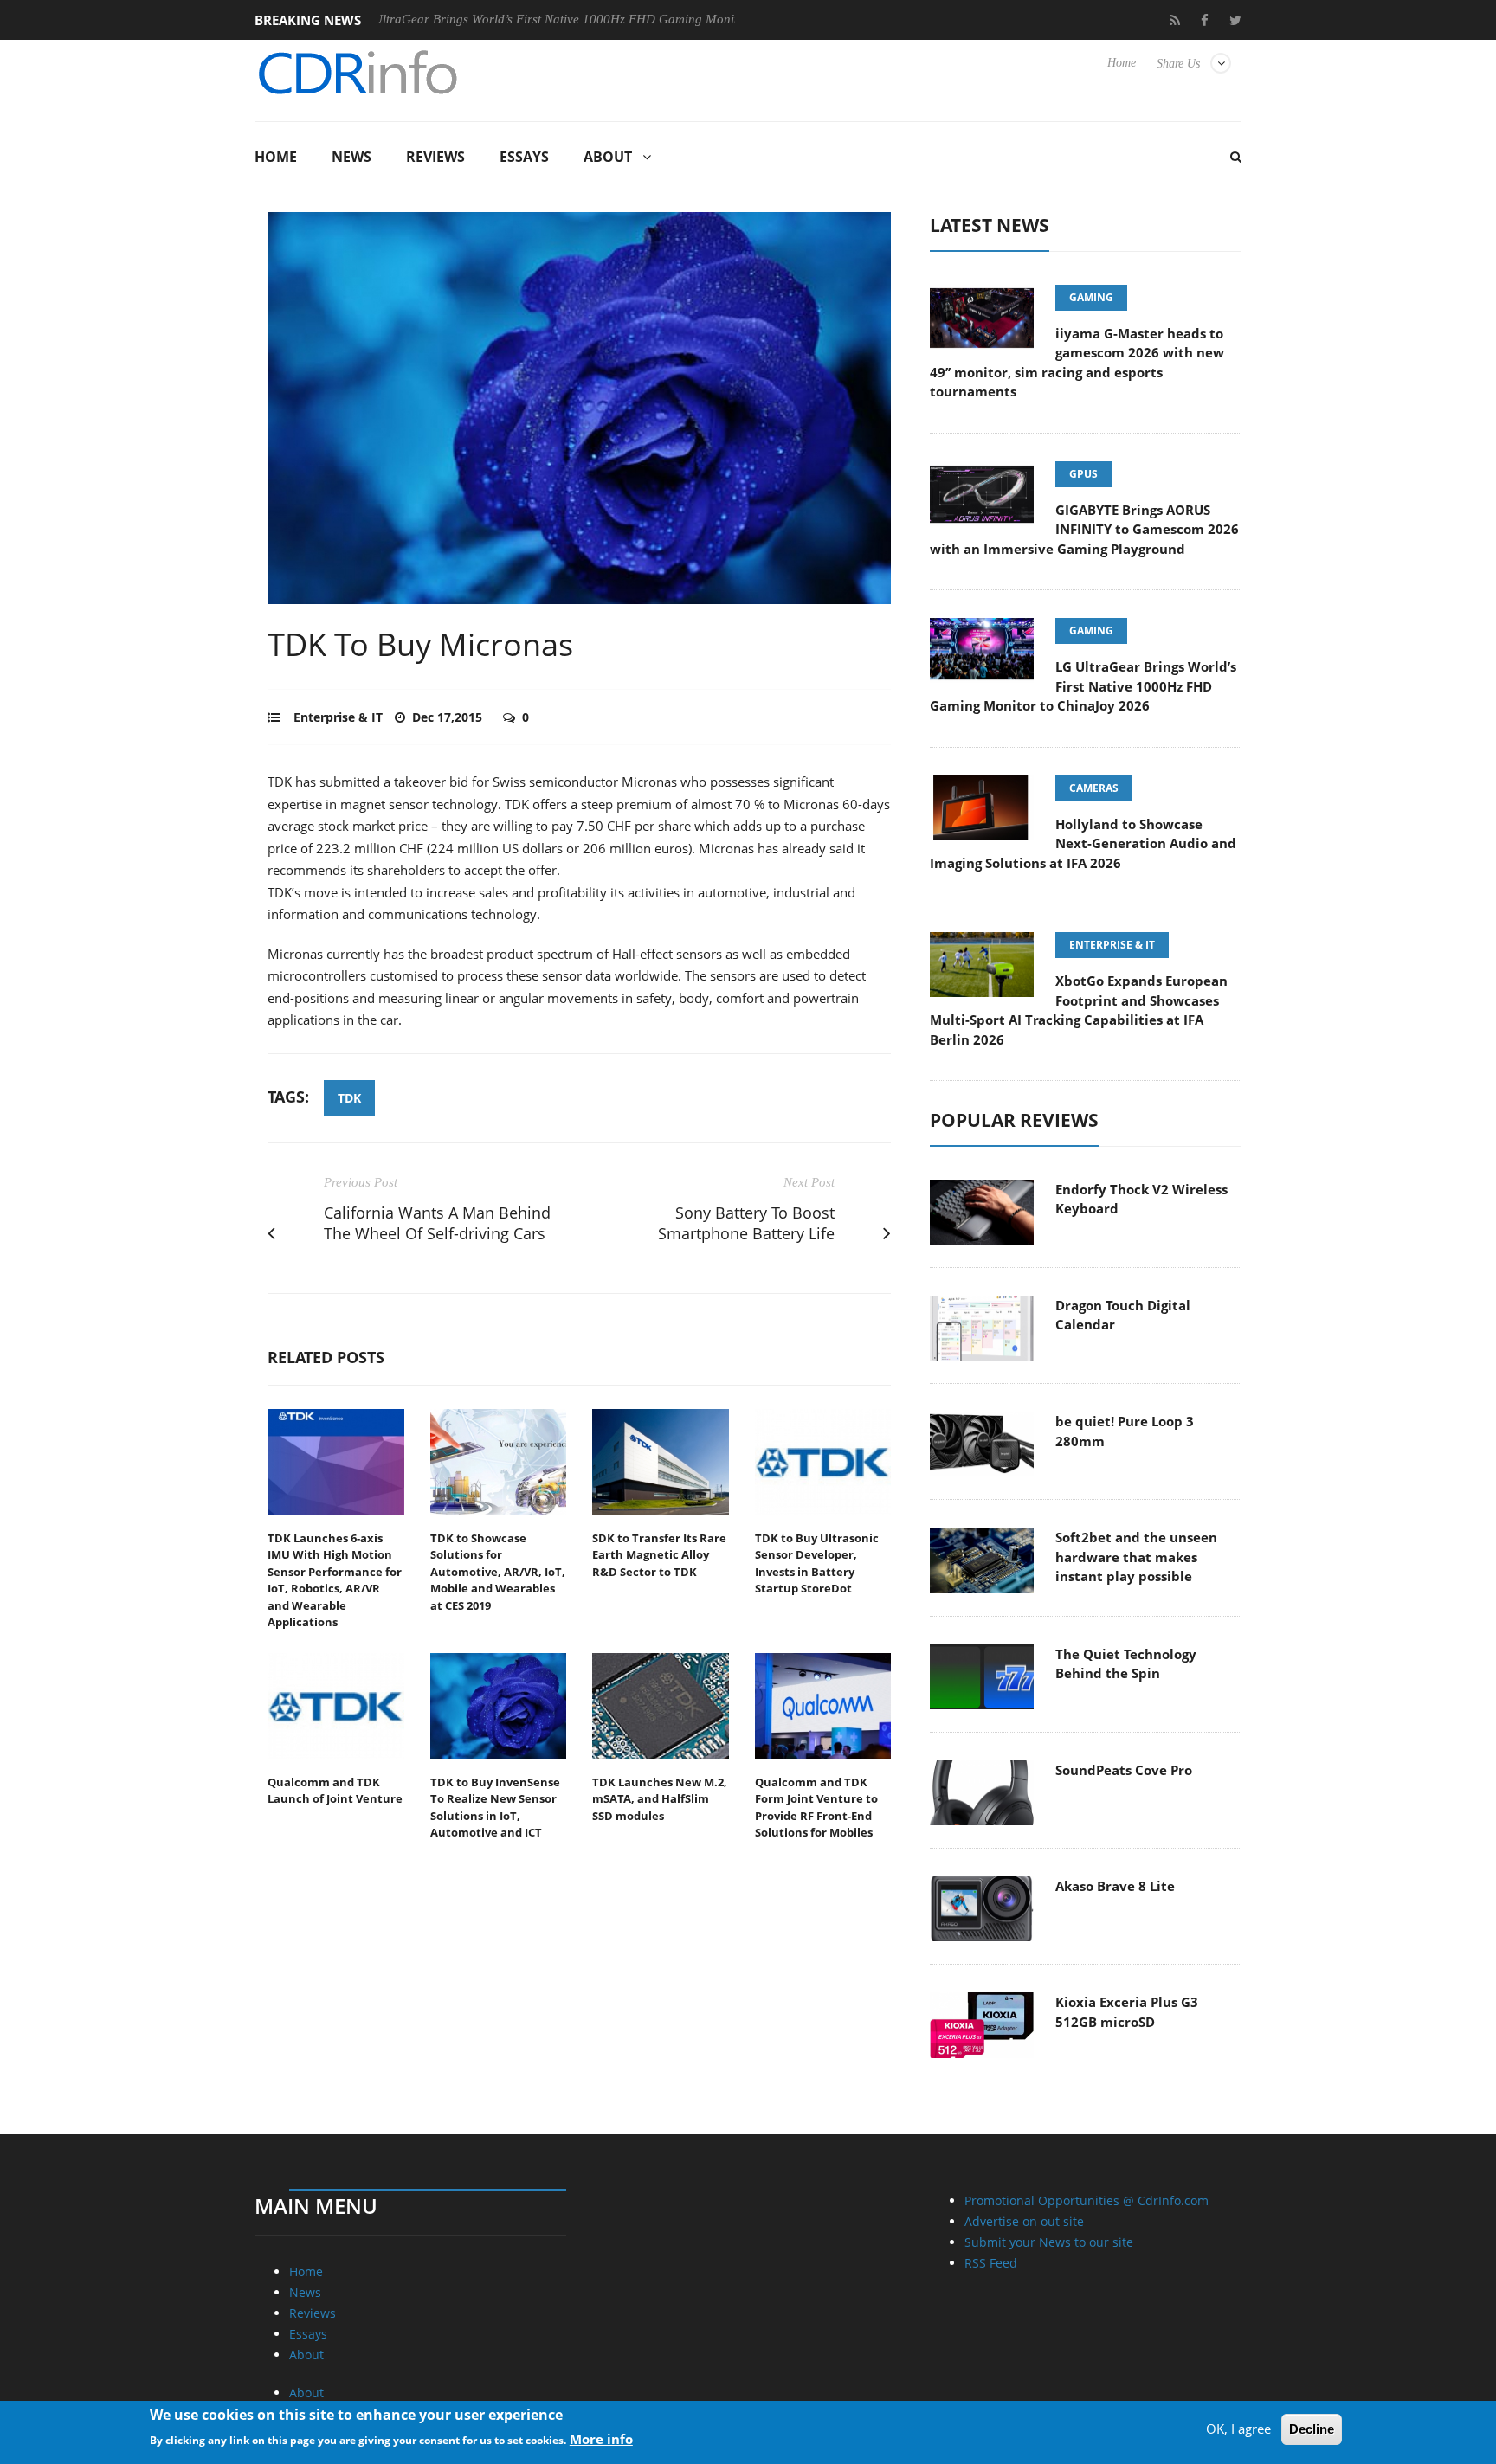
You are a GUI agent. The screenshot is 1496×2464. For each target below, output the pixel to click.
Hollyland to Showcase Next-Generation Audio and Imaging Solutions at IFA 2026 (1083, 843)
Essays (524, 157)
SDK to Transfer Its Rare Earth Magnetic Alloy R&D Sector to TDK (659, 1555)
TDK (349, 1098)
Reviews (435, 157)
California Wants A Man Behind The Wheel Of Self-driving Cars (437, 1223)
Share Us (1178, 64)
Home (1122, 63)
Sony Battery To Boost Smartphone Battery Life (746, 1223)
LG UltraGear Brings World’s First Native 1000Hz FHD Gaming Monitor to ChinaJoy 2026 (526, 19)
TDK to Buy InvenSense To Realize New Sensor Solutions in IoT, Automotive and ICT (495, 1808)
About (608, 157)
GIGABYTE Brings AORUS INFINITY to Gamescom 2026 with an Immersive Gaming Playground (1084, 529)
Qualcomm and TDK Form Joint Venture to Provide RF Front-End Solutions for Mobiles (816, 1808)
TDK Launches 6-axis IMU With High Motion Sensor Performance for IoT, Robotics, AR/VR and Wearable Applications (335, 1580)
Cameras (1094, 788)
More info (601, 2439)
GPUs (1083, 474)
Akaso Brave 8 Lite (1115, 1886)
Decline (1312, 2429)
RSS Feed (991, 2263)
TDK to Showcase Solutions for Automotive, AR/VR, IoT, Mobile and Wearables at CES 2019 (498, 1572)
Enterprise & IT (338, 717)
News (351, 157)
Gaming (1091, 297)
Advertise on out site (1024, 2221)
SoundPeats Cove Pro (1124, 1770)
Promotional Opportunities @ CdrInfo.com (1087, 2200)
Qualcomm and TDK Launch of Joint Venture (335, 1791)
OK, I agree (1238, 2429)
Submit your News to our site (1049, 2242)
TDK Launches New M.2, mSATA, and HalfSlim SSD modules (660, 1799)
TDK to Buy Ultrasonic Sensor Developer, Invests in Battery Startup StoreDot (817, 1563)
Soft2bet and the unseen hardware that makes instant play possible (1136, 1557)
